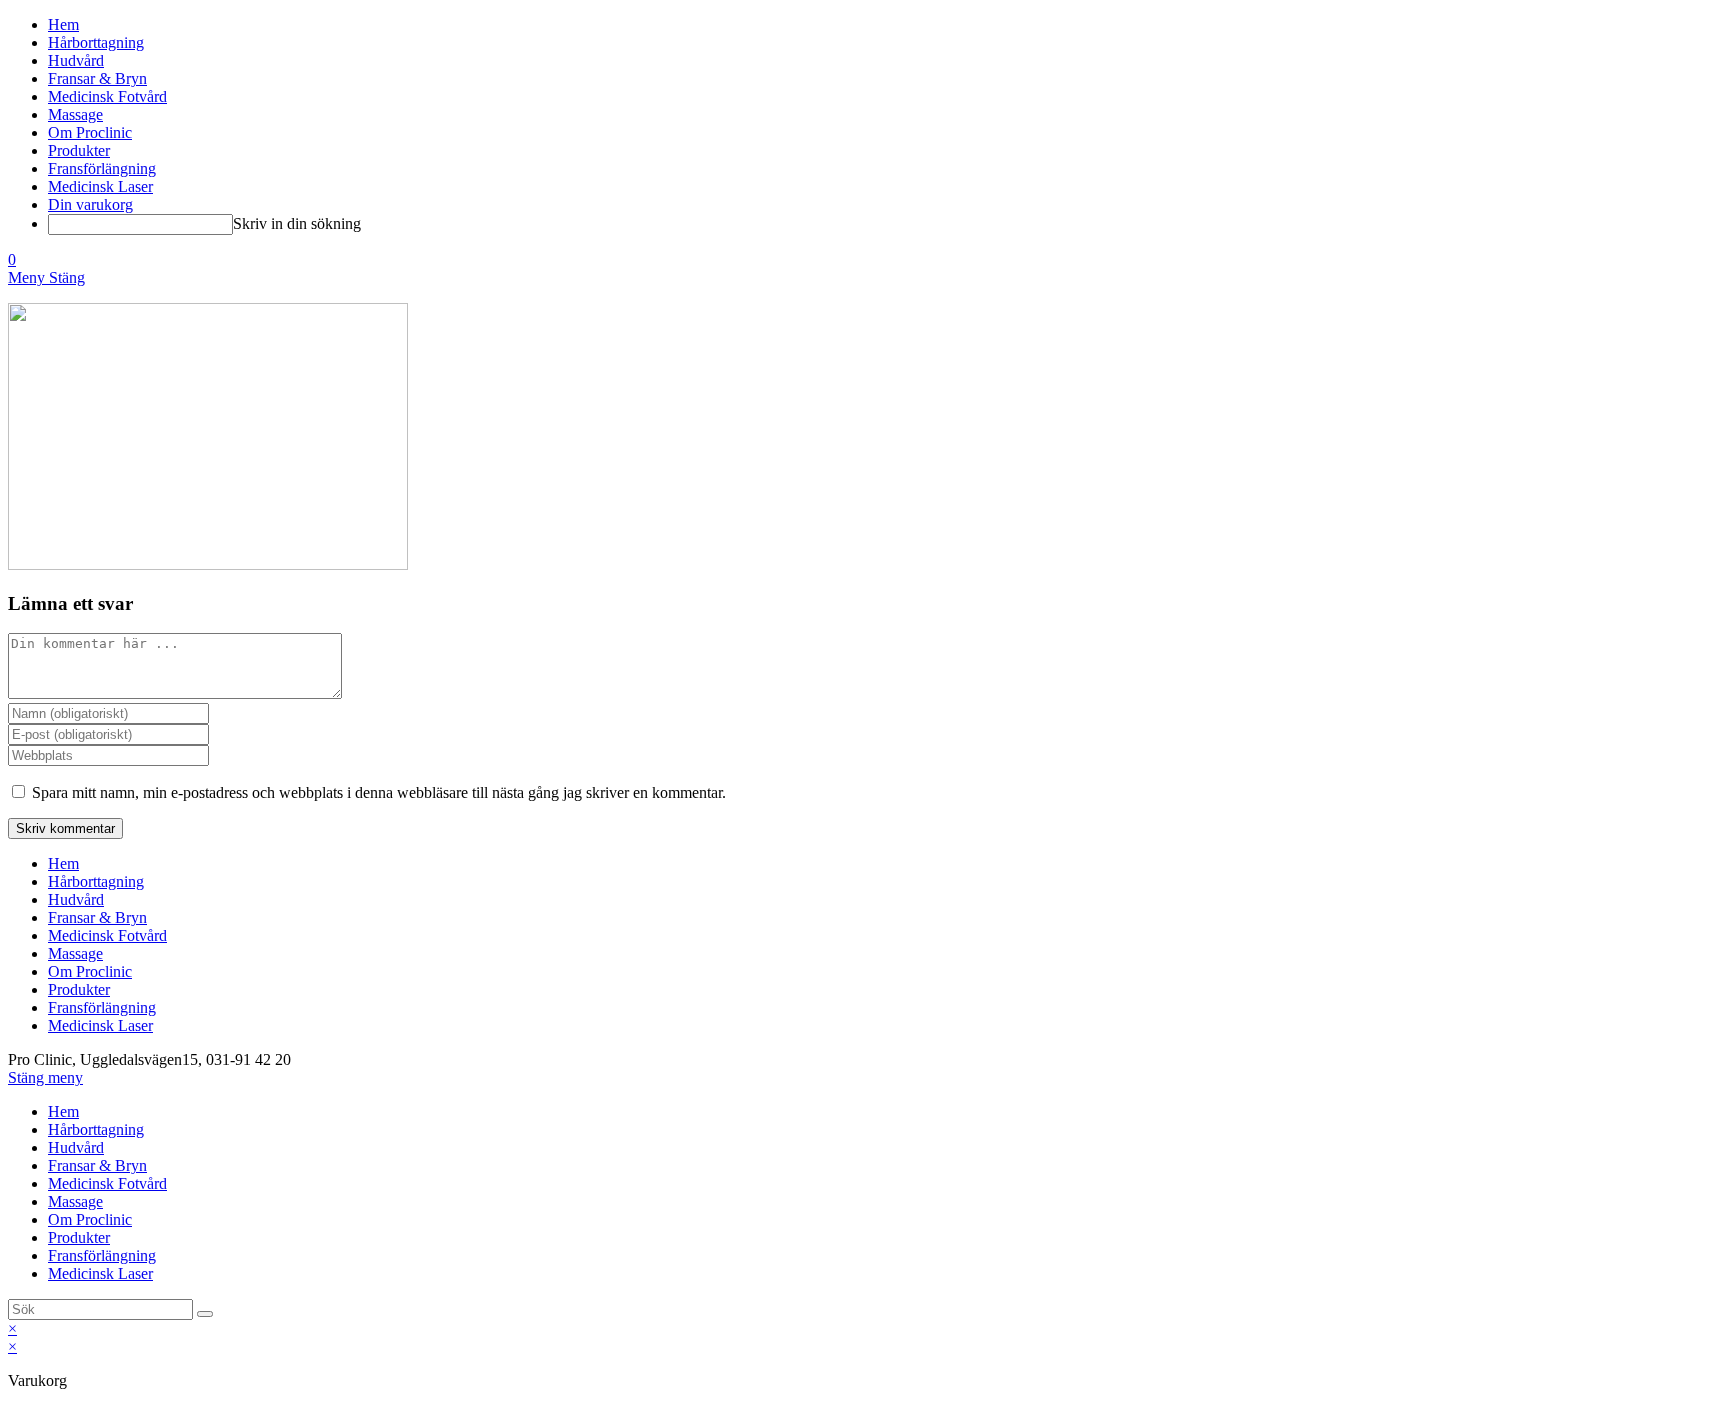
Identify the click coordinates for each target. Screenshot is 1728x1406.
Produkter (79, 989)
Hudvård (76, 899)
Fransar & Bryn (97, 917)
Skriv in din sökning (297, 223)
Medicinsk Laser (100, 1025)
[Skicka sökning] (205, 1314)
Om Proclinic (90, 971)
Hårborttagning (96, 881)
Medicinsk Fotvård (107, 935)
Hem (63, 863)
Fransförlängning (102, 1007)
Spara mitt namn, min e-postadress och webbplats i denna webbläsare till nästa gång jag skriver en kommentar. (379, 792)
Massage (75, 953)
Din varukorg (90, 204)
